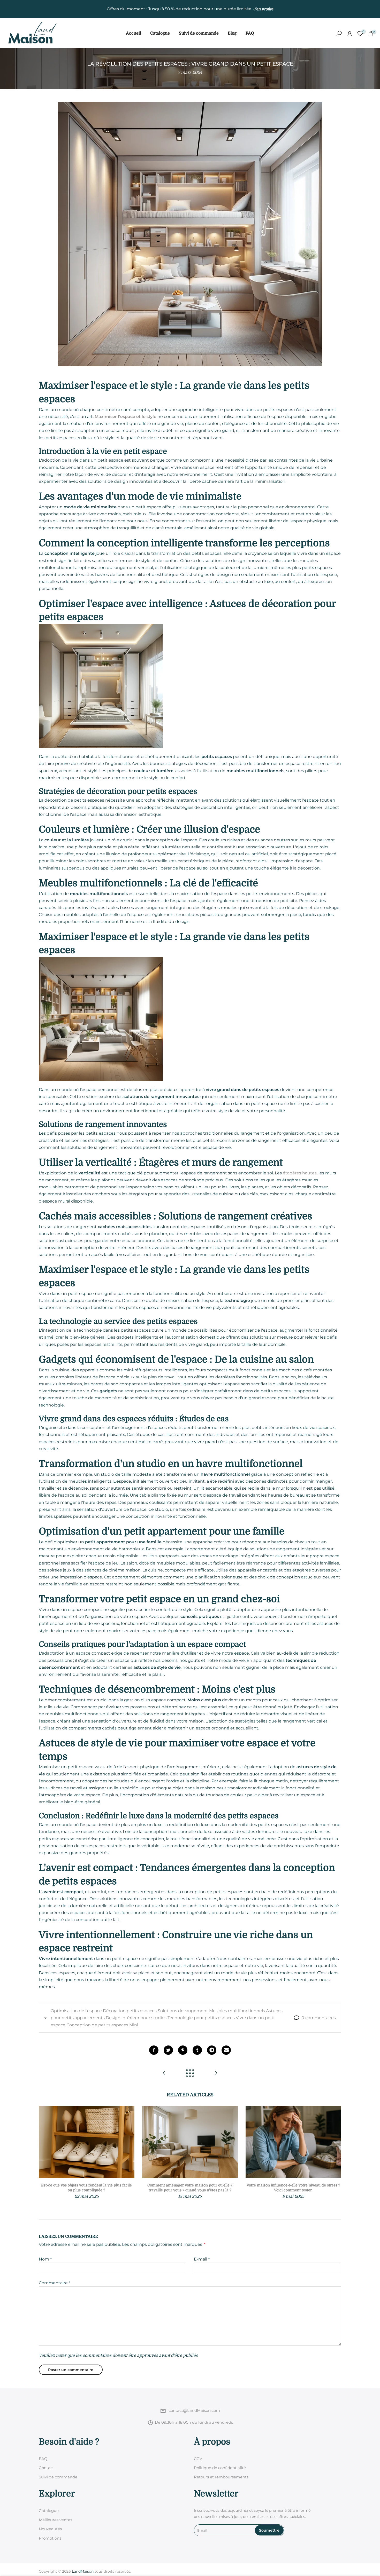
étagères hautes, (300, 1173)
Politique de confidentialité (220, 2468)
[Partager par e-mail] (226, 2050)
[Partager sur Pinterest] (183, 2050)
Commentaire (55, 2283)
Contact (46, 2468)
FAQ (250, 33)
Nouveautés (50, 2529)
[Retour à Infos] (190, 2073)
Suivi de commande (199, 33)
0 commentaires (319, 2018)
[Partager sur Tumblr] (197, 2050)
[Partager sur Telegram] (212, 2050)
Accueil (134, 33)
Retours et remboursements (221, 2477)
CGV (198, 2459)
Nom (45, 2259)
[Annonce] (190, 9)
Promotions (50, 2538)
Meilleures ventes (55, 2520)
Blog (232, 33)
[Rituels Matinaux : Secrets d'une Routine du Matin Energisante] (216, 2073)
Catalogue (160, 33)
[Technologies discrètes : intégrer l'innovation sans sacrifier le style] (164, 2073)
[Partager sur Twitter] (168, 2050)
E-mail (202, 2259)
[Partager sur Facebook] (154, 2050)
